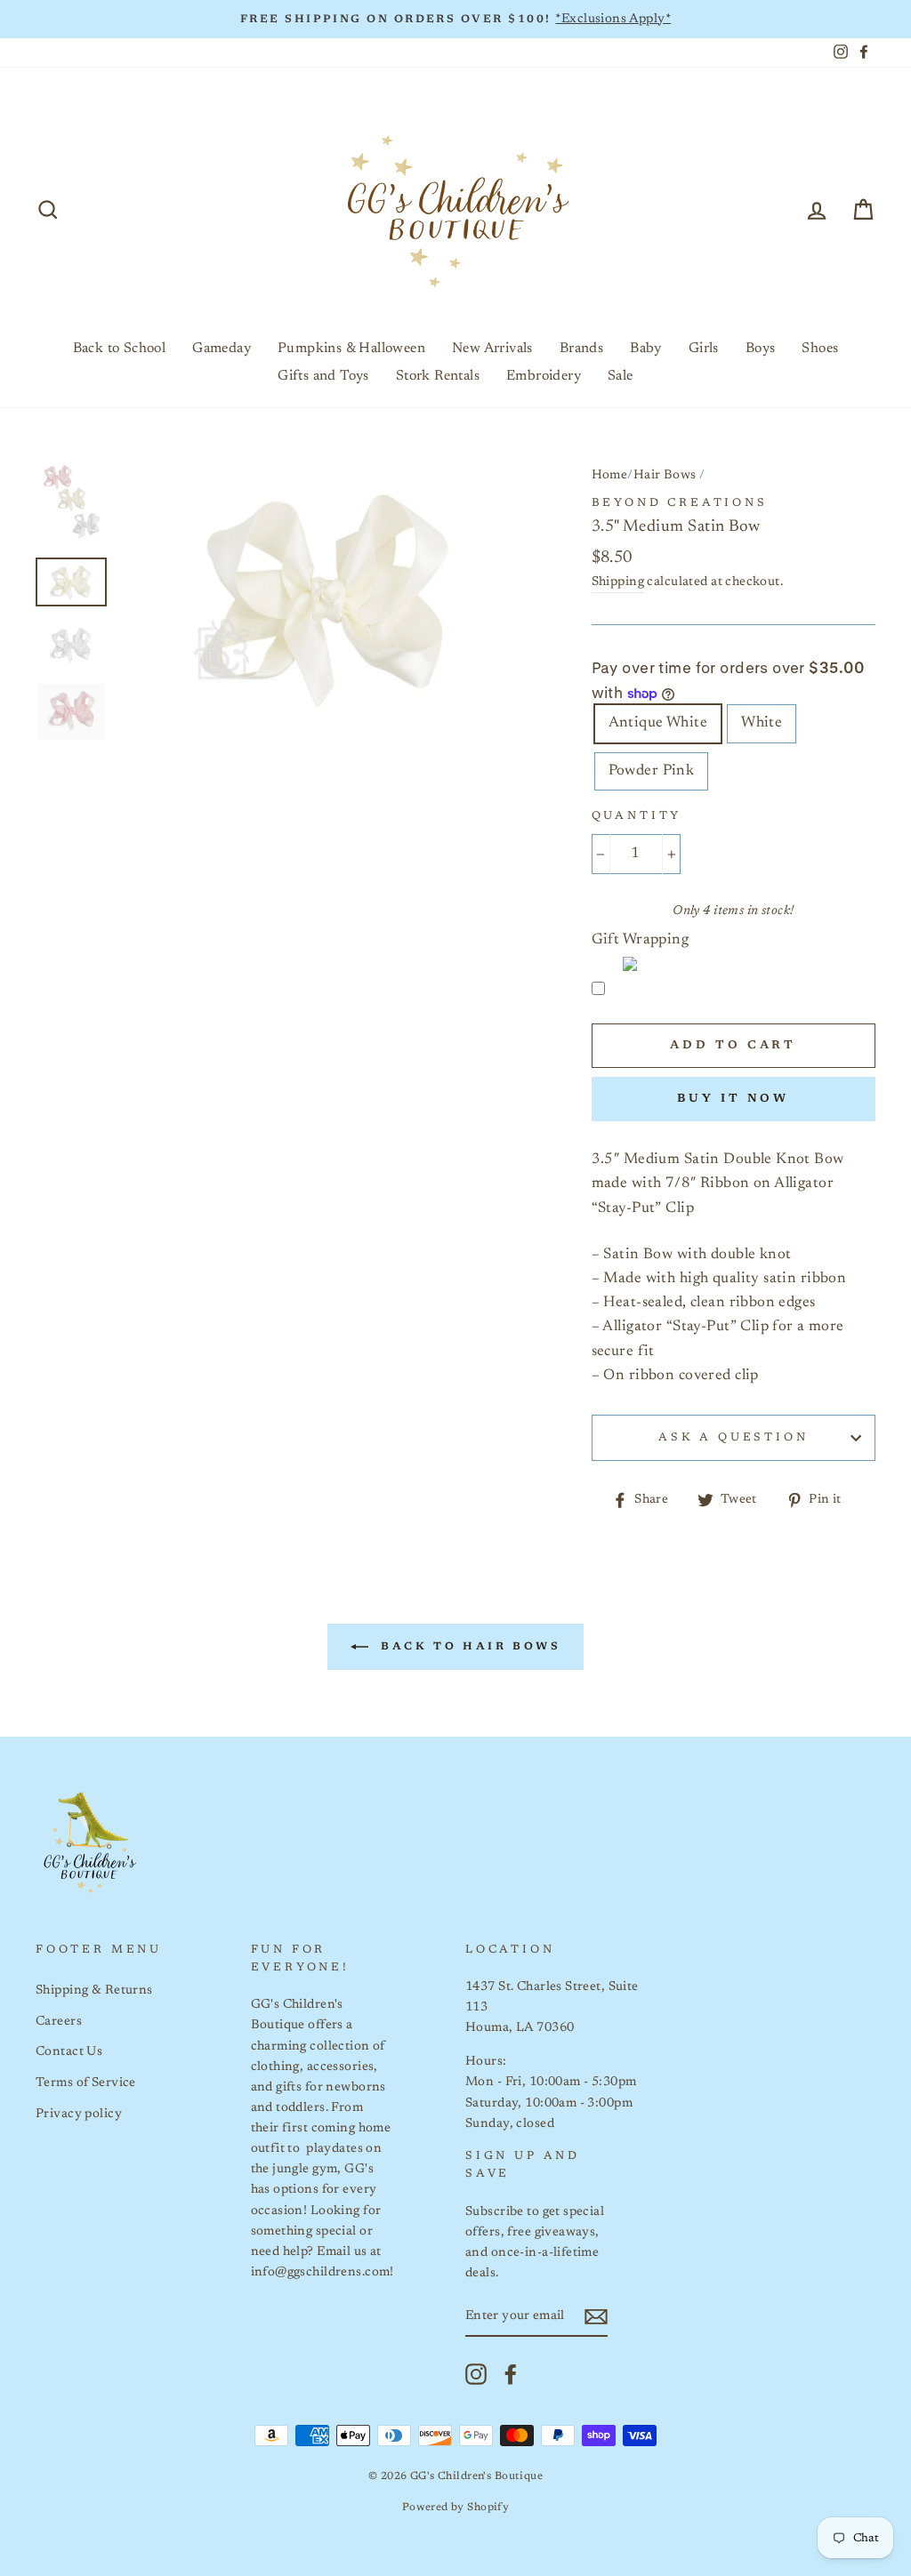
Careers (59, 2022)
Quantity (637, 816)
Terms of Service (86, 2083)
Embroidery (544, 376)
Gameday (222, 349)
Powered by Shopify (456, 2508)
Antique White (658, 723)
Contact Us (69, 2052)
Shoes (820, 349)
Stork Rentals (438, 376)
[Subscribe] (596, 2317)
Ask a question (734, 1438)
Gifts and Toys (323, 376)
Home (610, 475)
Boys (761, 349)
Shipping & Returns (94, 1990)
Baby (646, 349)
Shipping (618, 582)
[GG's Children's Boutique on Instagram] (476, 2374)
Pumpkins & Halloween (351, 349)
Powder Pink (652, 771)
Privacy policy (79, 2114)
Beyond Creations (680, 503)
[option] (455, 19)
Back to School (120, 349)
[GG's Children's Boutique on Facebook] (511, 2374)
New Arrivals (492, 349)
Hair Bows (665, 475)
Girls (704, 349)
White (762, 723)
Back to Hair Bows (468, 1646)
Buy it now (733, 1099)
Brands (581, 349)
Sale (621, 376)
